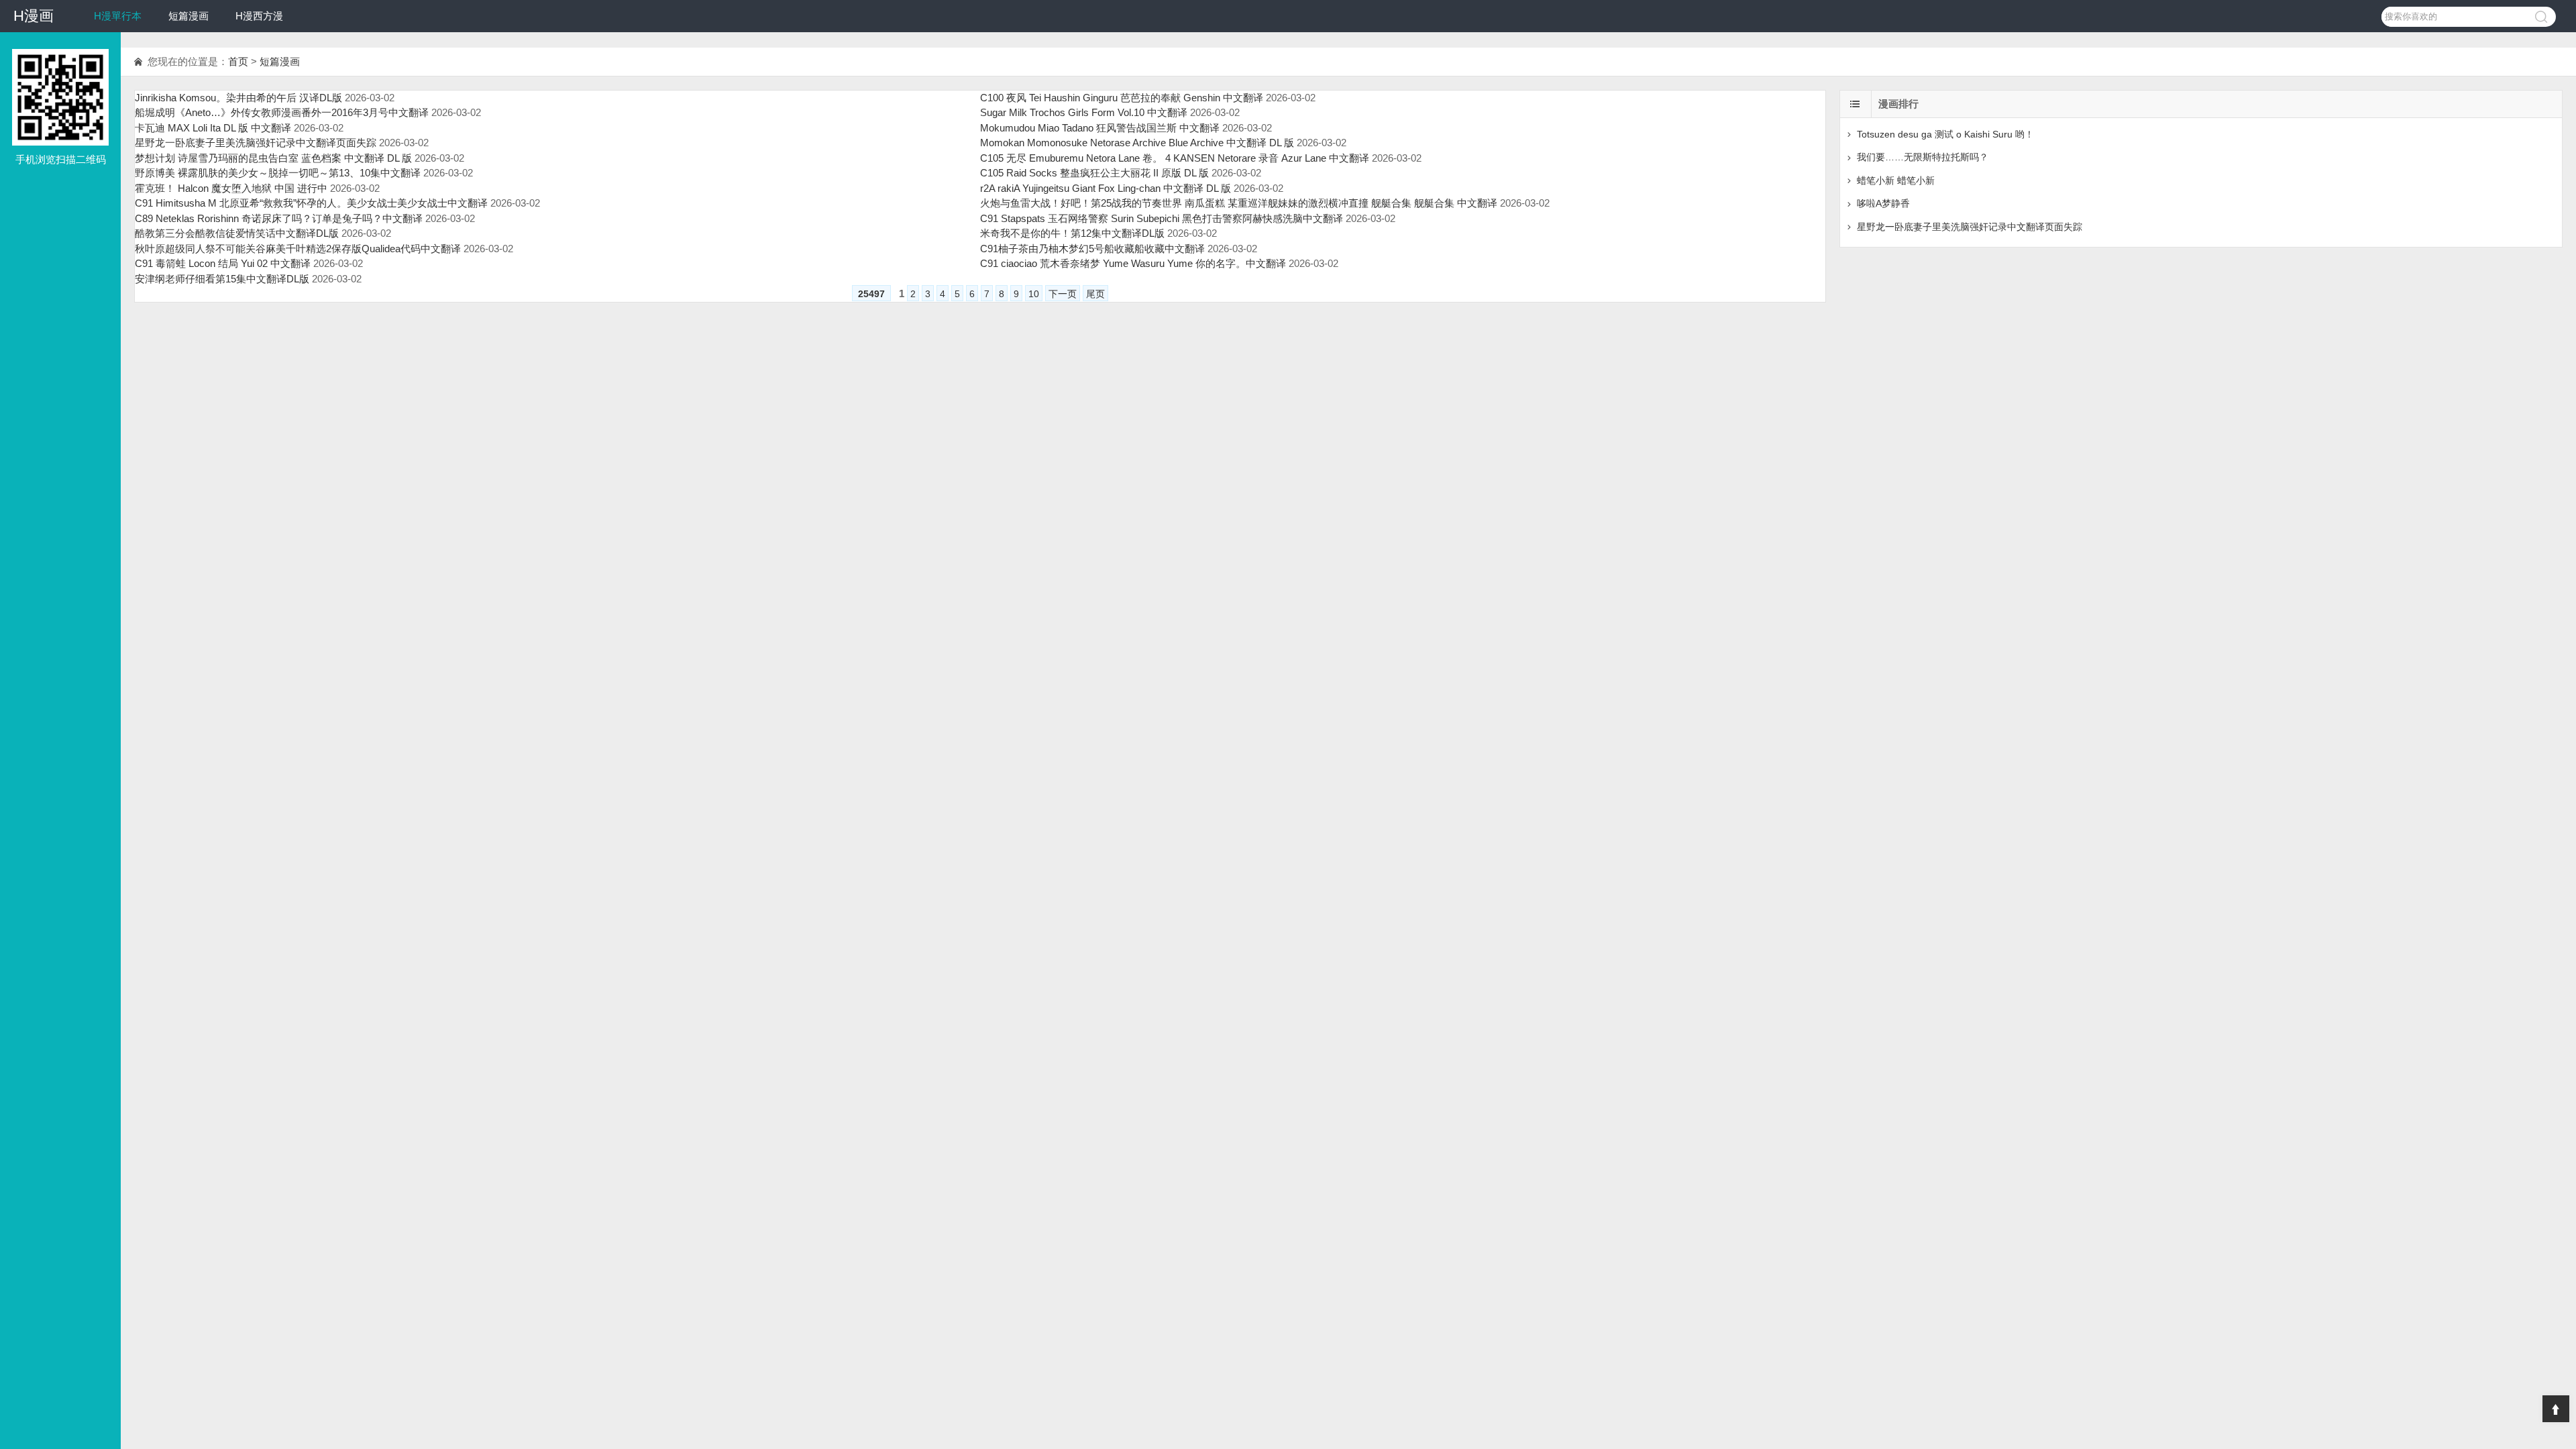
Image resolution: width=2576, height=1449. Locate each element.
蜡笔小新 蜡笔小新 (1896, 180)
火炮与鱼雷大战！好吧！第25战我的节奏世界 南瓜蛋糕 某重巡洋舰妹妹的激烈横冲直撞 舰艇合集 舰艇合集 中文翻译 (1239, 203)
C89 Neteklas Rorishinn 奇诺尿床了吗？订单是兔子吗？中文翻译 (279, 218)
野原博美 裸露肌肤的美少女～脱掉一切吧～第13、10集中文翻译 (278, 173)
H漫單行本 (118, 16)
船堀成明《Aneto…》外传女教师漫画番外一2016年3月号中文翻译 (282, 112)
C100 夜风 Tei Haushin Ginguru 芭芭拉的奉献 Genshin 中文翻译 (1122, 98)
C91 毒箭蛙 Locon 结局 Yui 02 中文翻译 (223, 263)
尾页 (1095, 294)
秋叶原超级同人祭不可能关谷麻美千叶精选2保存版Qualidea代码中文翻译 (298, 249)
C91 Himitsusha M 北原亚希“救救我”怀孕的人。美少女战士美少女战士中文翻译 (311, 203)
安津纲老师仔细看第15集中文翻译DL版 (222, 279)
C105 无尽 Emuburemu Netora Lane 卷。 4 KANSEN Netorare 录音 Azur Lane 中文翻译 (1175, 158)
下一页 (1063, 294)
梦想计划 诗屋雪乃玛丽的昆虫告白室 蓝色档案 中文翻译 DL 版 (273, 158)
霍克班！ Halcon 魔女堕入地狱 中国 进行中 (231, 188)
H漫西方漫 (259, 16)
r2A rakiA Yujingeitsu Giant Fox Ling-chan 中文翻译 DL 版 (1106, 188)
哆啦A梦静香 (1883, 203)
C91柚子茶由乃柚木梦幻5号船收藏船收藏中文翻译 (1092, 249)
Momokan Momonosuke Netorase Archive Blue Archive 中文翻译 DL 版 (1137, 143)
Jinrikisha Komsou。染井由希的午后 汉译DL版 (238, 98)
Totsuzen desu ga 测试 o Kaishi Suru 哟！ (1945, 134)
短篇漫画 (189, 16)
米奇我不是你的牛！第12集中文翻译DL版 (1072, 233)
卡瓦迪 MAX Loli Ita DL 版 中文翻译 (213, 128)
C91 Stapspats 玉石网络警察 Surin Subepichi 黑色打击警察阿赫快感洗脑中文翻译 (1162, 218)
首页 (238, 61)
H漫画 (34, 16)
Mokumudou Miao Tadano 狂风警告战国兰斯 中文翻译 (1100, 128)
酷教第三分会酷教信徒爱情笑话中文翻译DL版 (237, 233)
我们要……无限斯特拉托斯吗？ (1923, 157)
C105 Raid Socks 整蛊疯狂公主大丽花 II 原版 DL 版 (1094, 173)
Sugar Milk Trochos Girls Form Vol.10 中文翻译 (1084, 112)
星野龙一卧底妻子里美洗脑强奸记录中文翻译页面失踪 (256, 143)
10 (1034, 294)
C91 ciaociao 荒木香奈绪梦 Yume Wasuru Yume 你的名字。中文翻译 (1133, 263)
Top (2556, 1409)
